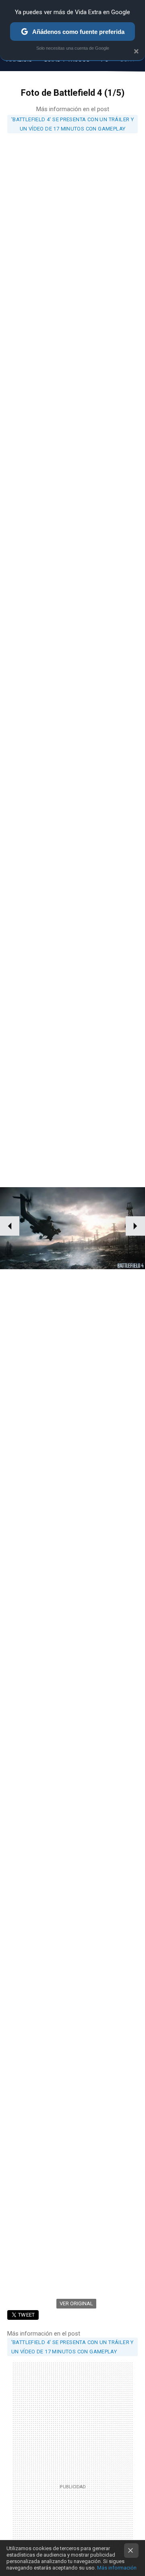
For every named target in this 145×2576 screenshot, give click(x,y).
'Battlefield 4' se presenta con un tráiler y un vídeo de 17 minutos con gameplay (72, 124)
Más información (117, 2568)
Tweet (27, 2315)
